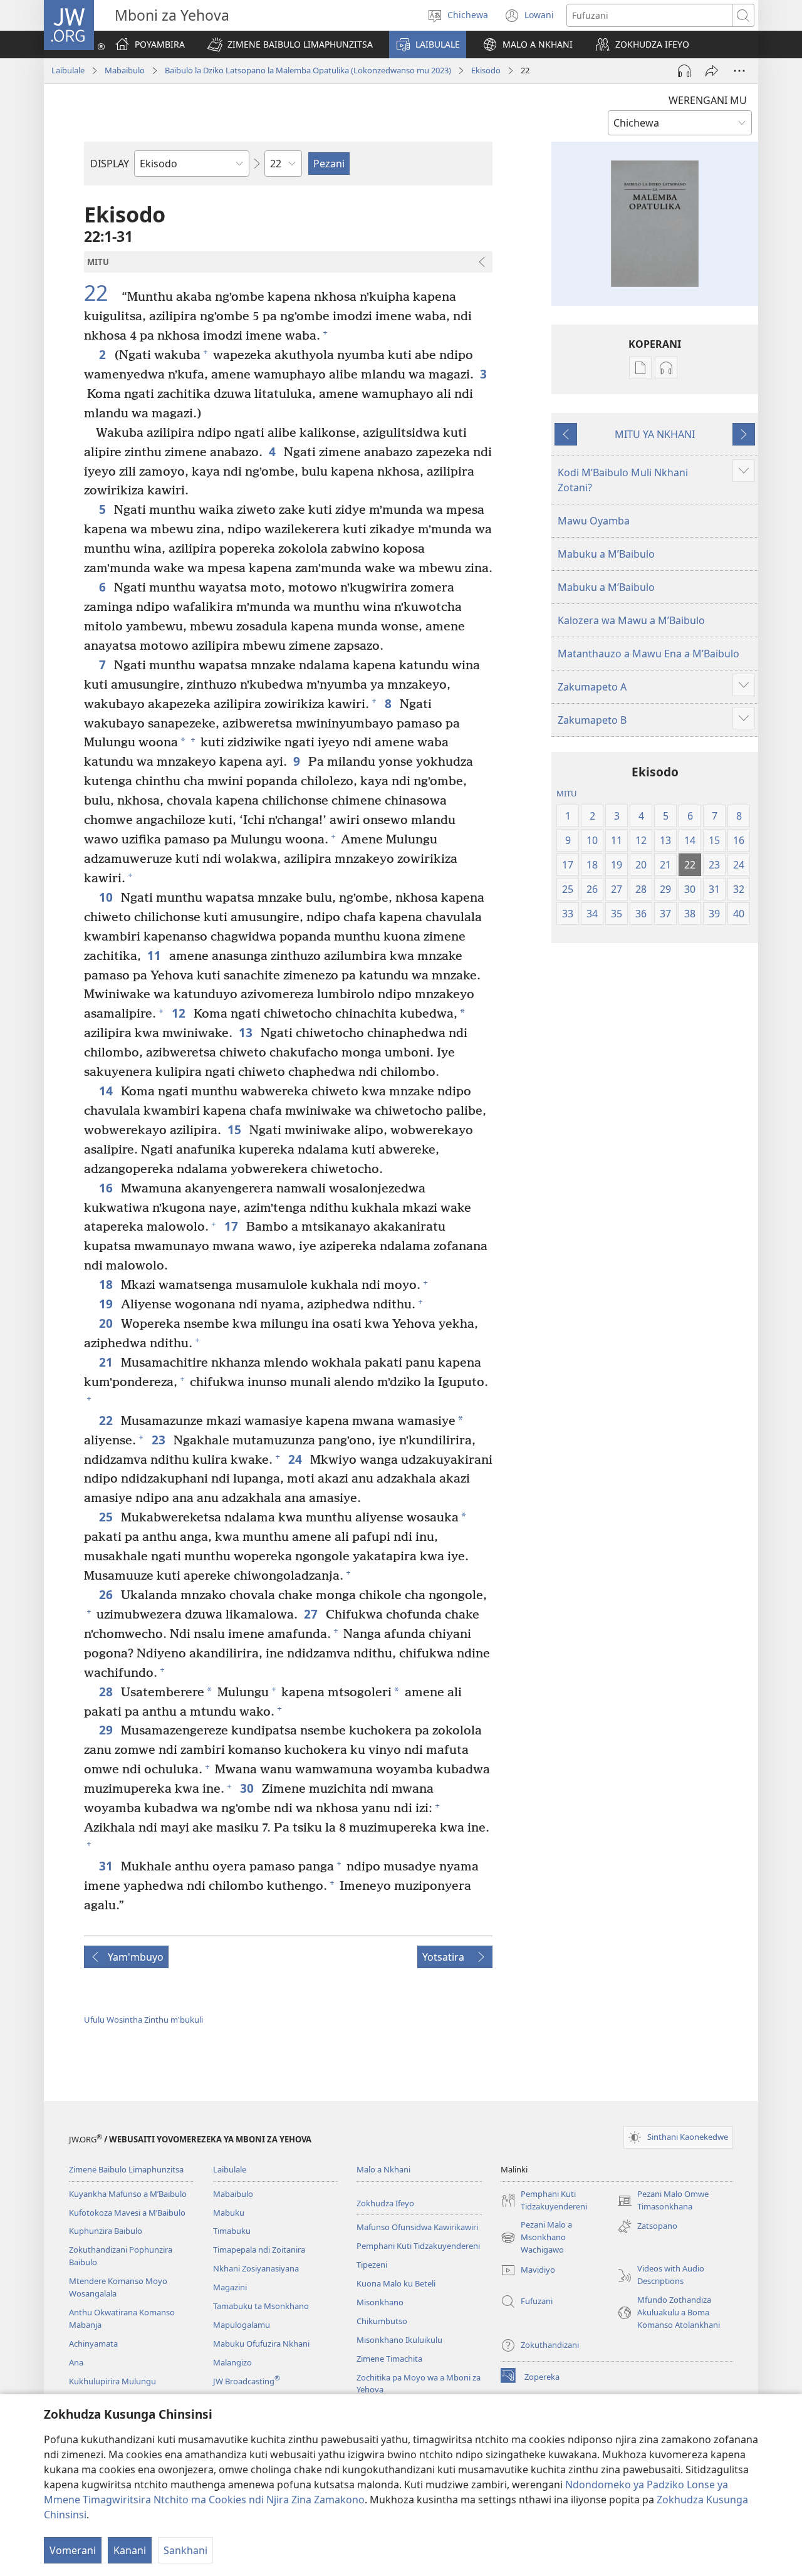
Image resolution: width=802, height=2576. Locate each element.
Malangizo (232, 2362)
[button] (290, 44)
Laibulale (68, 70)
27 (312, 1614)
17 (232, 1226)
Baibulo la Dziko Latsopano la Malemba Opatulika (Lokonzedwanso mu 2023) (308, 70)
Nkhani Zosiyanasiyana (256, 2268)
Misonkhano (380, 2302)
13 (247, 1032)
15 (235, 1129)
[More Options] (739, 71)
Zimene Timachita (389, 2359)
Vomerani (73, 2550)
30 (248, 1788)
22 (101, 293)
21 (107, 1362)
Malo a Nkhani (383, 2169)
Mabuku (229, 2213)
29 (107, 1730)
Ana (76, 2362)
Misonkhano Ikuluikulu (399, 2340)
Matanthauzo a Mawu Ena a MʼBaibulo (648, 654)
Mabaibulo (125, 70)
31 (107, 1866)
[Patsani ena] (712, 71)
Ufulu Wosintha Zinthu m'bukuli (143, 2020)
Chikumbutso (382, 2321)
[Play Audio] (684, 71)
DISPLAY (110, 164)
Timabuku (232, 2231)
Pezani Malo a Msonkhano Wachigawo (536, 2238)
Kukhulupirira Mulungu (112, 2381)
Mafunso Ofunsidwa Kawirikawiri (417, 2227)
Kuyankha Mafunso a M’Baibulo (128, 2194)
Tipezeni (372, 2265)
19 (107, 1304)
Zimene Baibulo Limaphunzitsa (126, 2169)
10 (107, 897)
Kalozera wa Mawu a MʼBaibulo (631, 620)
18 (107, 1284)
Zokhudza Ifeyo (385, 2203)
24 (296, 1459)
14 (107, 1091)
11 (155, 955)
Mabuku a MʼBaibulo (606, 554)
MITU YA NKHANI (655, 434)
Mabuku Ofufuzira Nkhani (261, 2344)
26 (107, 1594)
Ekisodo (486, 70)
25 (107, 1517)
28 (107, 1692)
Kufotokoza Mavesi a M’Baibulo (127, 2213)
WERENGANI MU (708, 100)
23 (159, 1440)
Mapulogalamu (242, 2325)
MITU (567, 793)
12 (180, 1013)
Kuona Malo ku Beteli (396, 2283)
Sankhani (185, 2550)
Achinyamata (93, 2344)
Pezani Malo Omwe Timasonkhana (663, 2201)
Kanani (130, 2550)
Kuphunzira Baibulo (106, 2231)
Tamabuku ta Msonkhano (261, 2306)
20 (107, 1323)
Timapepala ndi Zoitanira (259, 2250)
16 (107, 1188)
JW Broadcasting (247, 2381)
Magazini (230, 2287)
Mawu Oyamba (594, 521)
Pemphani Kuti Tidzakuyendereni (418, 2246)
